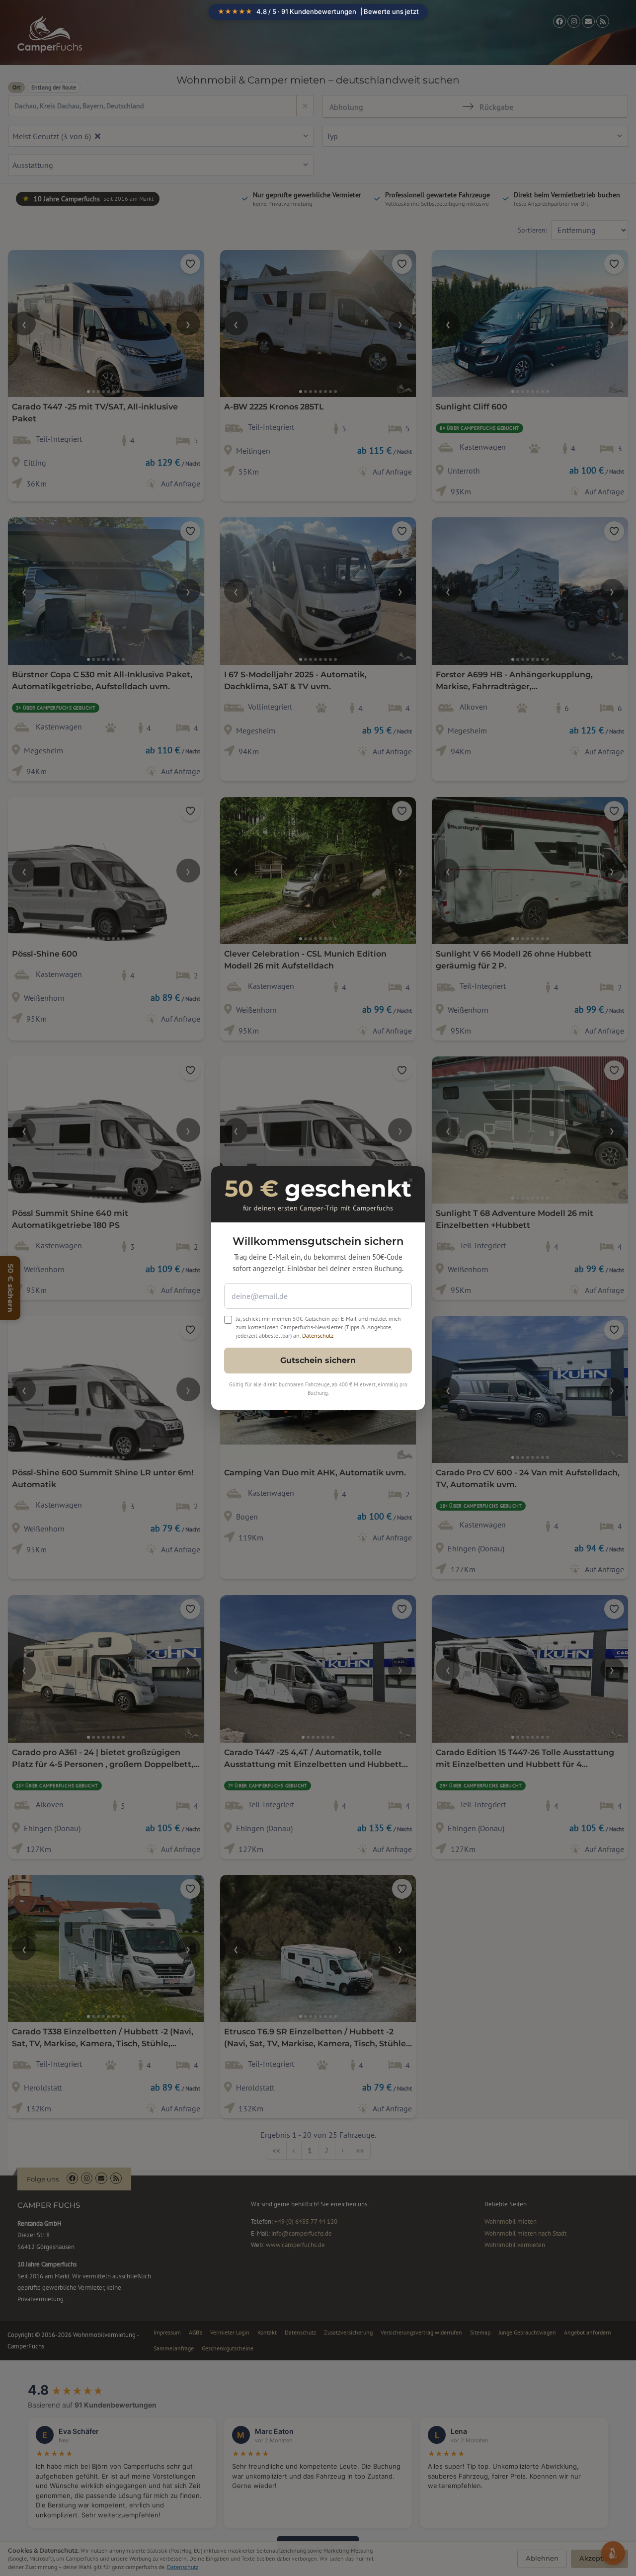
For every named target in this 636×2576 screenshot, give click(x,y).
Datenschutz (318, 1335)
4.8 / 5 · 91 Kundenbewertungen (318, 11)
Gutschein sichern (318, 1360)
